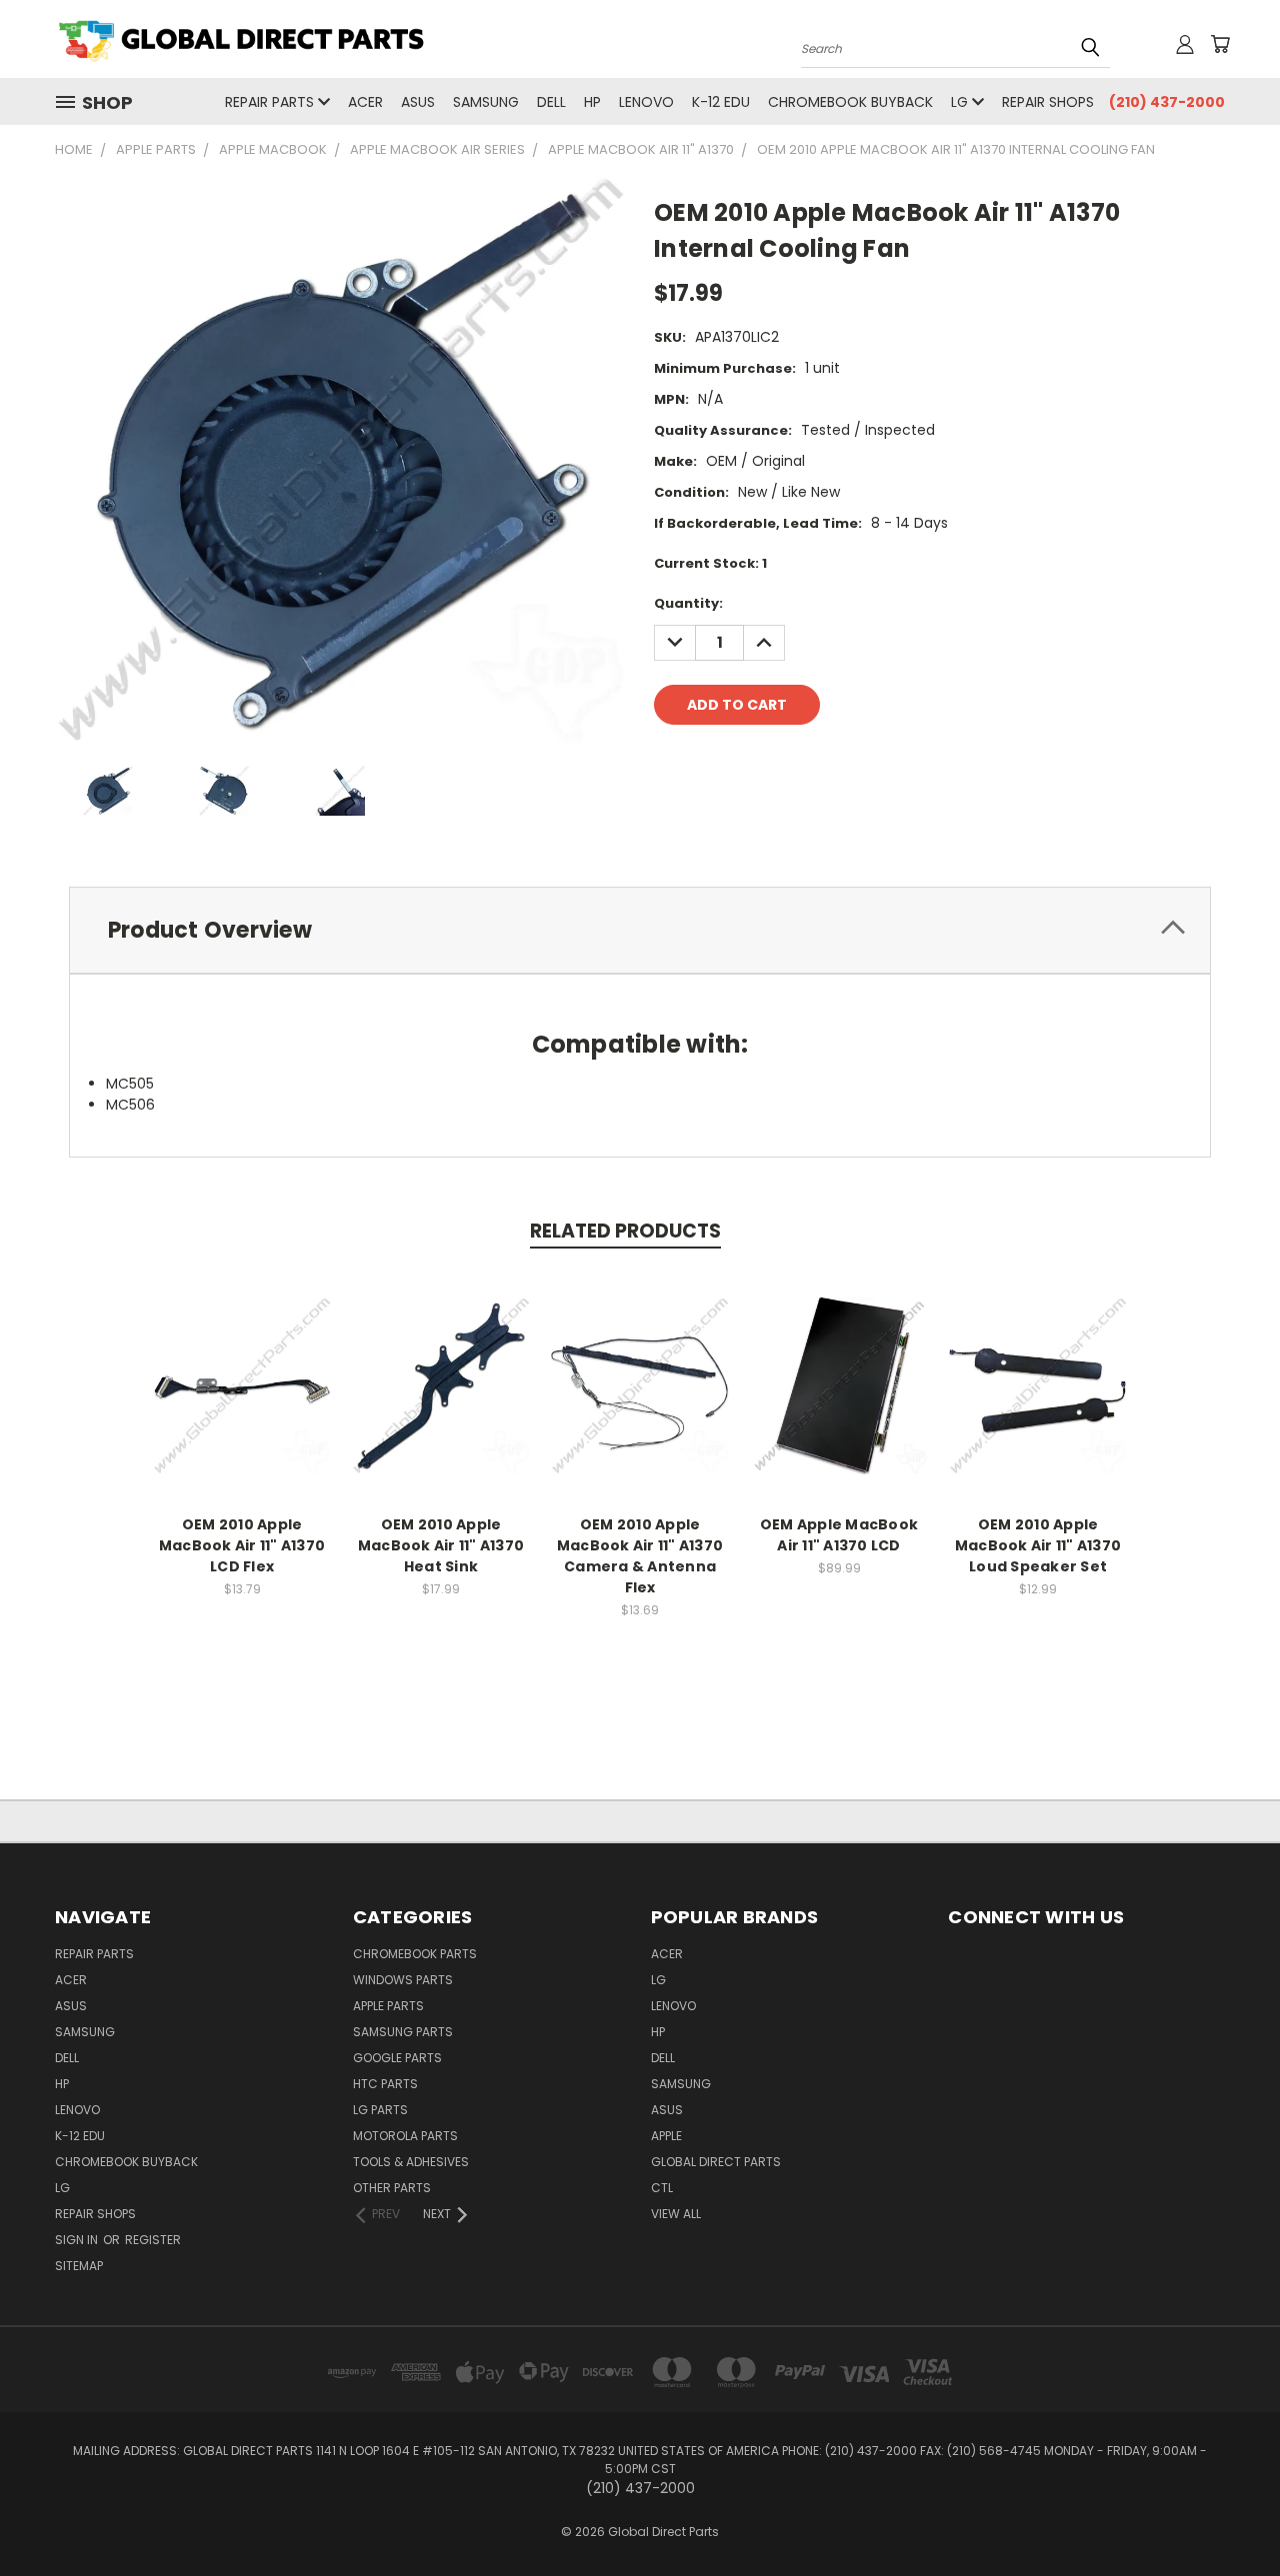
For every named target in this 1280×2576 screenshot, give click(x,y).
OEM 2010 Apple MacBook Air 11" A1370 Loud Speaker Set (1038, 1545)
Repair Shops (1048, 102)
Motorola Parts (405, 2136)
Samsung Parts (403, 2032)
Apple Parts (388, 2006)
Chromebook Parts (415, 1954)
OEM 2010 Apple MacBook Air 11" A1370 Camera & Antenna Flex (640, 1556)
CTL (662, 2188)
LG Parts (380, 2110)
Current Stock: (710, 563)
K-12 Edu (721, 102)
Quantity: (688, 603)
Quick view (242, 1364)
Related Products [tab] (625, 1231)
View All (676, 2214)
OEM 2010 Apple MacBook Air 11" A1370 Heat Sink (441, 1545)
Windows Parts (403, 1980)
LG (961, 102)
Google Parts (397, 2058)
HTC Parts (385, 2084)
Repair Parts (271, 102)
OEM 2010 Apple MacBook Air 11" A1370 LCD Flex (242, 1545)
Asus (418, 102)
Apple (666, 2136)
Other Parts (392, 2188)
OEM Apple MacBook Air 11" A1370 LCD (839, 1535)
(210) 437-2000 (1167, 102)
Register (153, 2240)
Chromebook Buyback (850, 102)
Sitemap (79, 2266)
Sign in (78, 2240)
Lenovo (646, 102)
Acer (365, 102)
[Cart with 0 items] (1220, 44)
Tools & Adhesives (411, 2162)
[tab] (640, 930)
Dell (551, 102)
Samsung (486, 102)
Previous (1227, 2514)
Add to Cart (242, 1401)
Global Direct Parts (716, 2162)
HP (592, 102)
